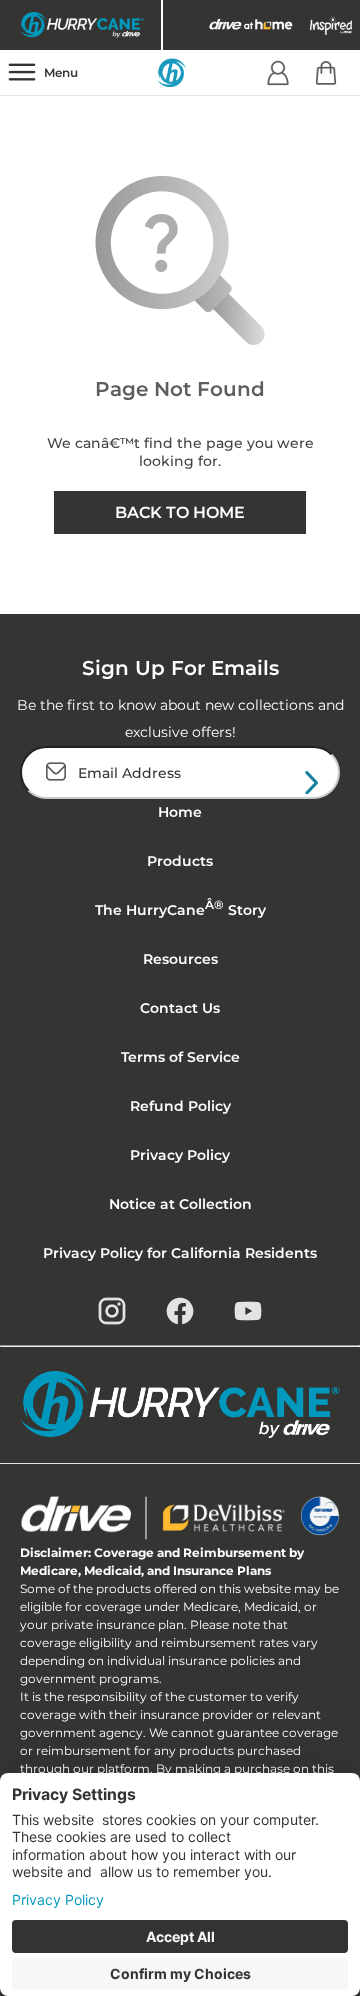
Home (180, 812)
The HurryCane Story (180, 908)
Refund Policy (180, 1106)
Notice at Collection (180, 1204)
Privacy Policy (180, 1155)
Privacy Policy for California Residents (180, 1253)
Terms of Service (180, 1057)
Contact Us (180, 1008)
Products (180, 861)
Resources (180, 959)
